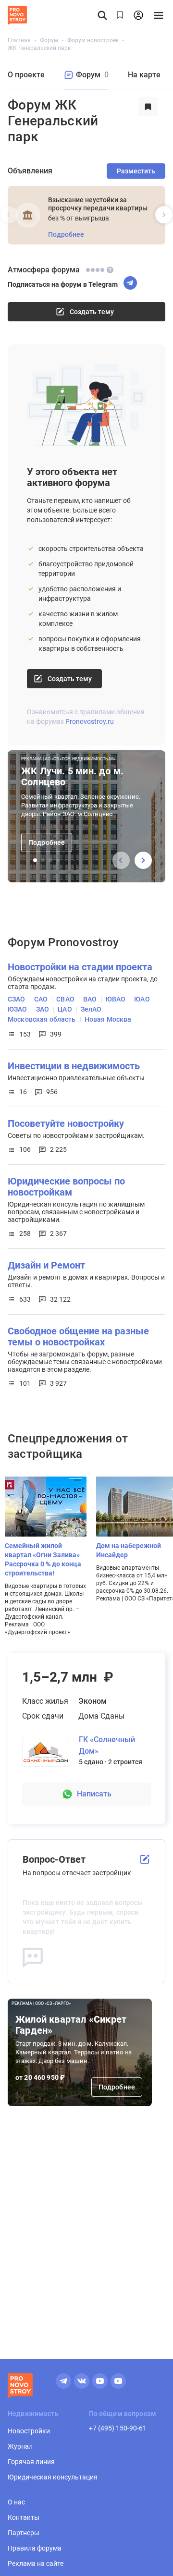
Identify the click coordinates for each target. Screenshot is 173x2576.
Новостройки (29, 2431)
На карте (144, 75)
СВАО (65, 999)
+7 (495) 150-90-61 (118, 2428)
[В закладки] (148, 121)
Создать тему (70, 679)
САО (41, 999)
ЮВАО (116, 999)
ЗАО (43, 1009)
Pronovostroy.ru (90, 721)
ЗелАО (91, 1009)
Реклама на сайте (36, 2564)
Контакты (24, 2517)
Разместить (136, 171)
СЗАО (17, 999)
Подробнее (117, 2087)
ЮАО (142, 999)
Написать (94, 1794)
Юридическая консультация (53, 2477)
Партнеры (24, 2533)
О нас (16, 2502)
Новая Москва (108, 1019)
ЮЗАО (18, 1009)
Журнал (20, 2446)
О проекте (26, 75)
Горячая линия (31, 2462)
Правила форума (35, 2548)
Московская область (42, 1019)
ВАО (90, 999)
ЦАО (65, 1009)
